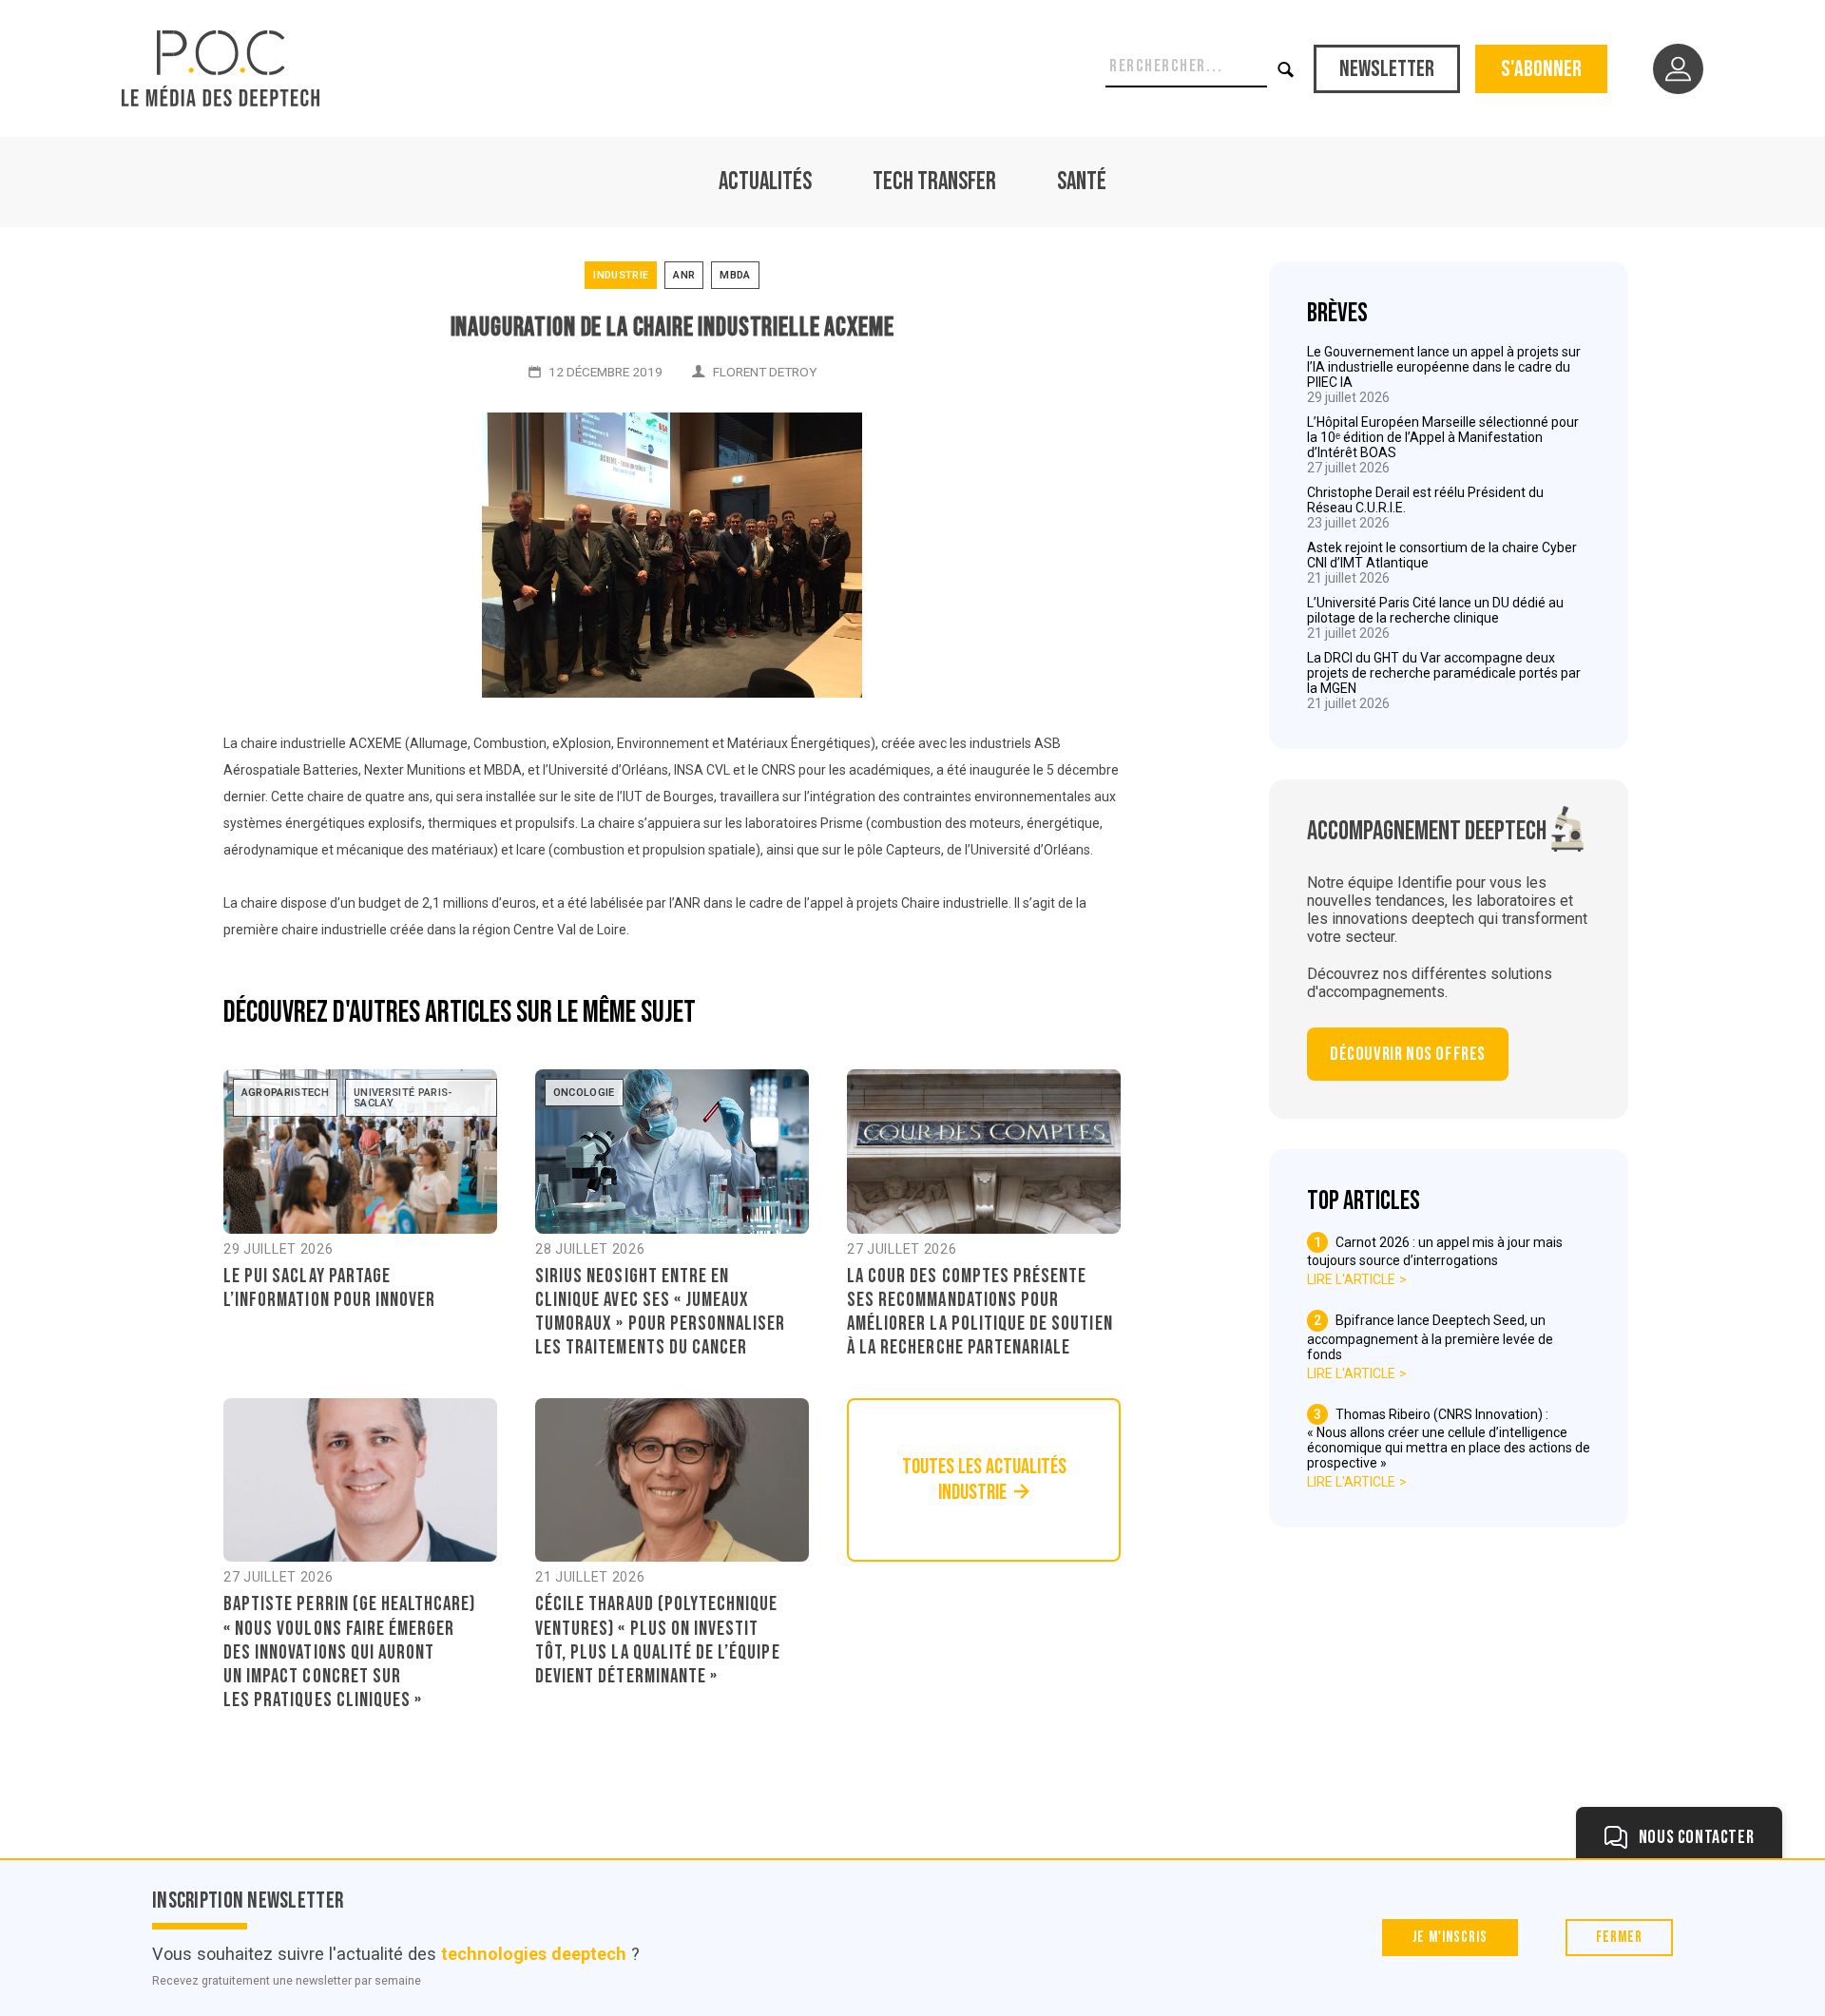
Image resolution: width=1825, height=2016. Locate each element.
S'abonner (1541, 69)
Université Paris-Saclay (403, 1098)
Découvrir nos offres (1408, 1054)
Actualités (765, 182)
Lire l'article (1351, 1279)
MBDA (735, 275)
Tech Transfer (934, 182)
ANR (684, 275)
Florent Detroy (765, 372)
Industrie (621, 275)
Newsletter (1387, 69)
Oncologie (584, 1093)
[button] (1287, 69)
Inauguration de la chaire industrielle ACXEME (672, 327)
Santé (1082, 182)
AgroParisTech (285, 1093)
